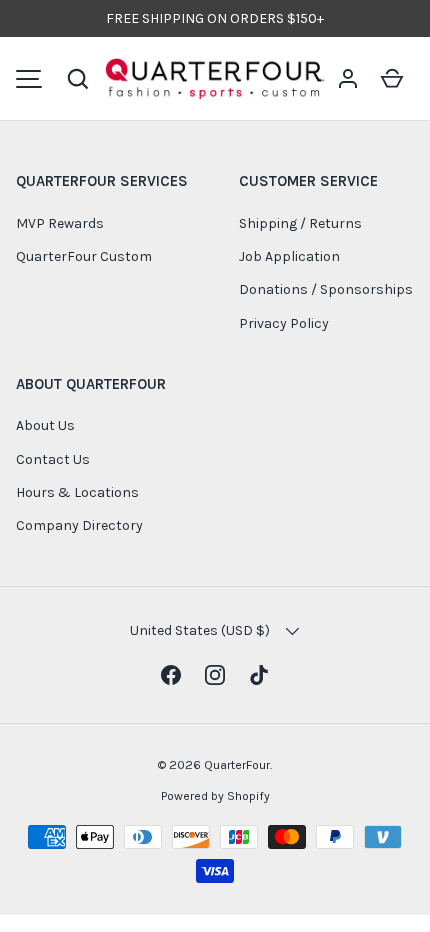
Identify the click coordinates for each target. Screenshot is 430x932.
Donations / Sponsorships (326, 289)
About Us (45, 425)
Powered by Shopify (215, 796)
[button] (78, 79)
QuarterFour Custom (84, 256)
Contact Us (53, 459)
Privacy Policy (284, 323)
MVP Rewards (60, 223)
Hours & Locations (77, 492)
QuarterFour (237, 765)
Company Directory (79, 525)
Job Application (289, 256)
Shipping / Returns (300, 223)
